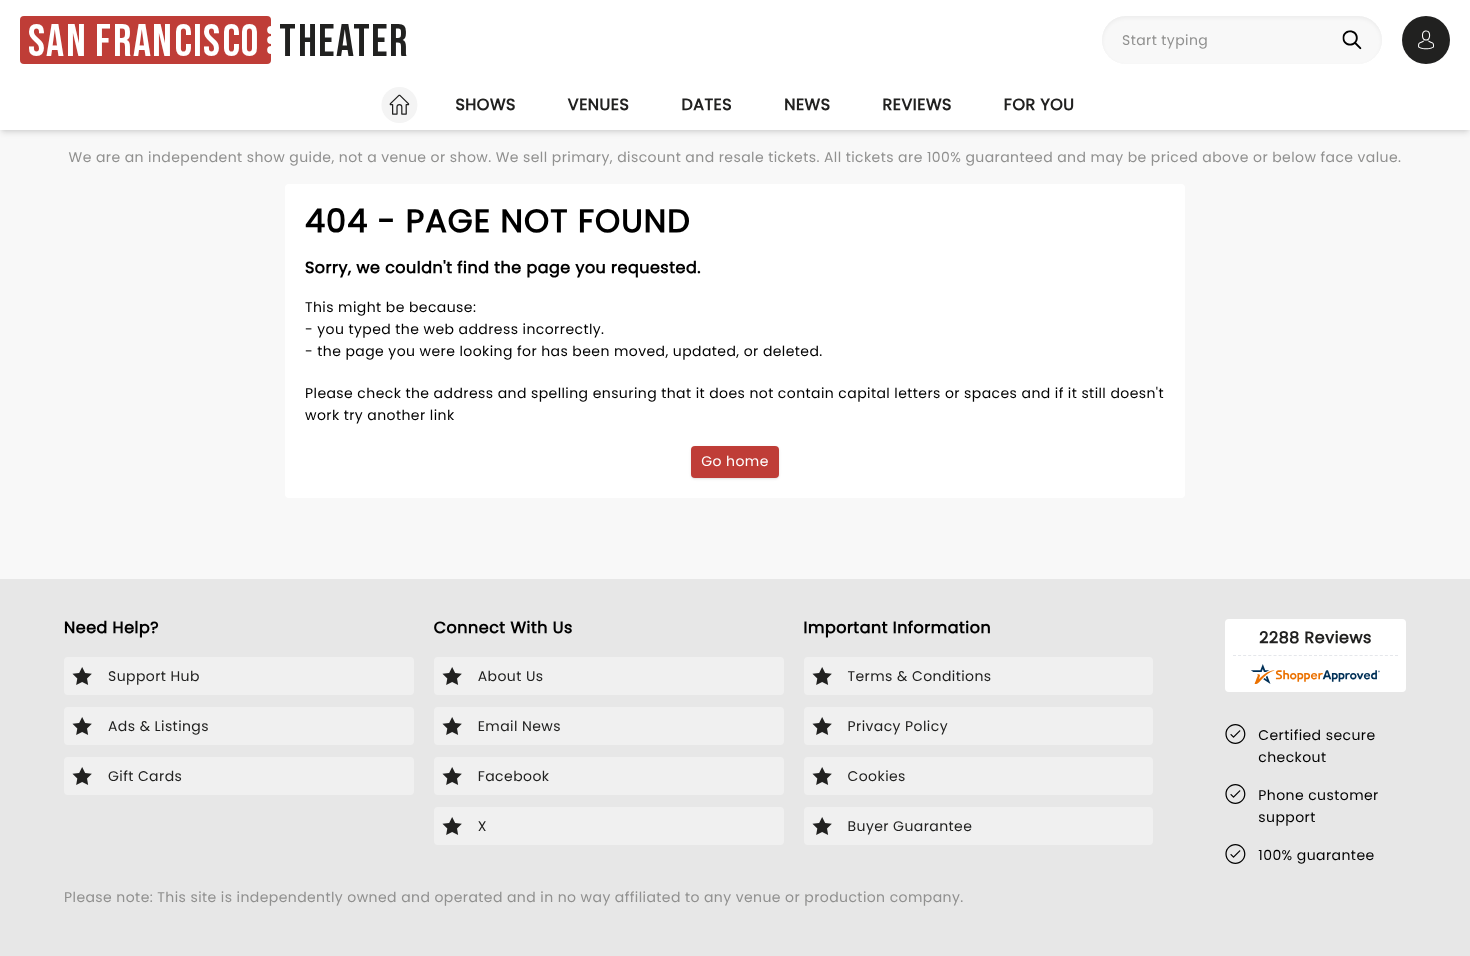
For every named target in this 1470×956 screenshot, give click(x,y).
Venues (599, 104)
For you (1039, 104)
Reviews (917, 104)
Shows (485, 104)
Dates (706, 104)
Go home (735, 461)
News (807, 104)
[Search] (1356, 40)
